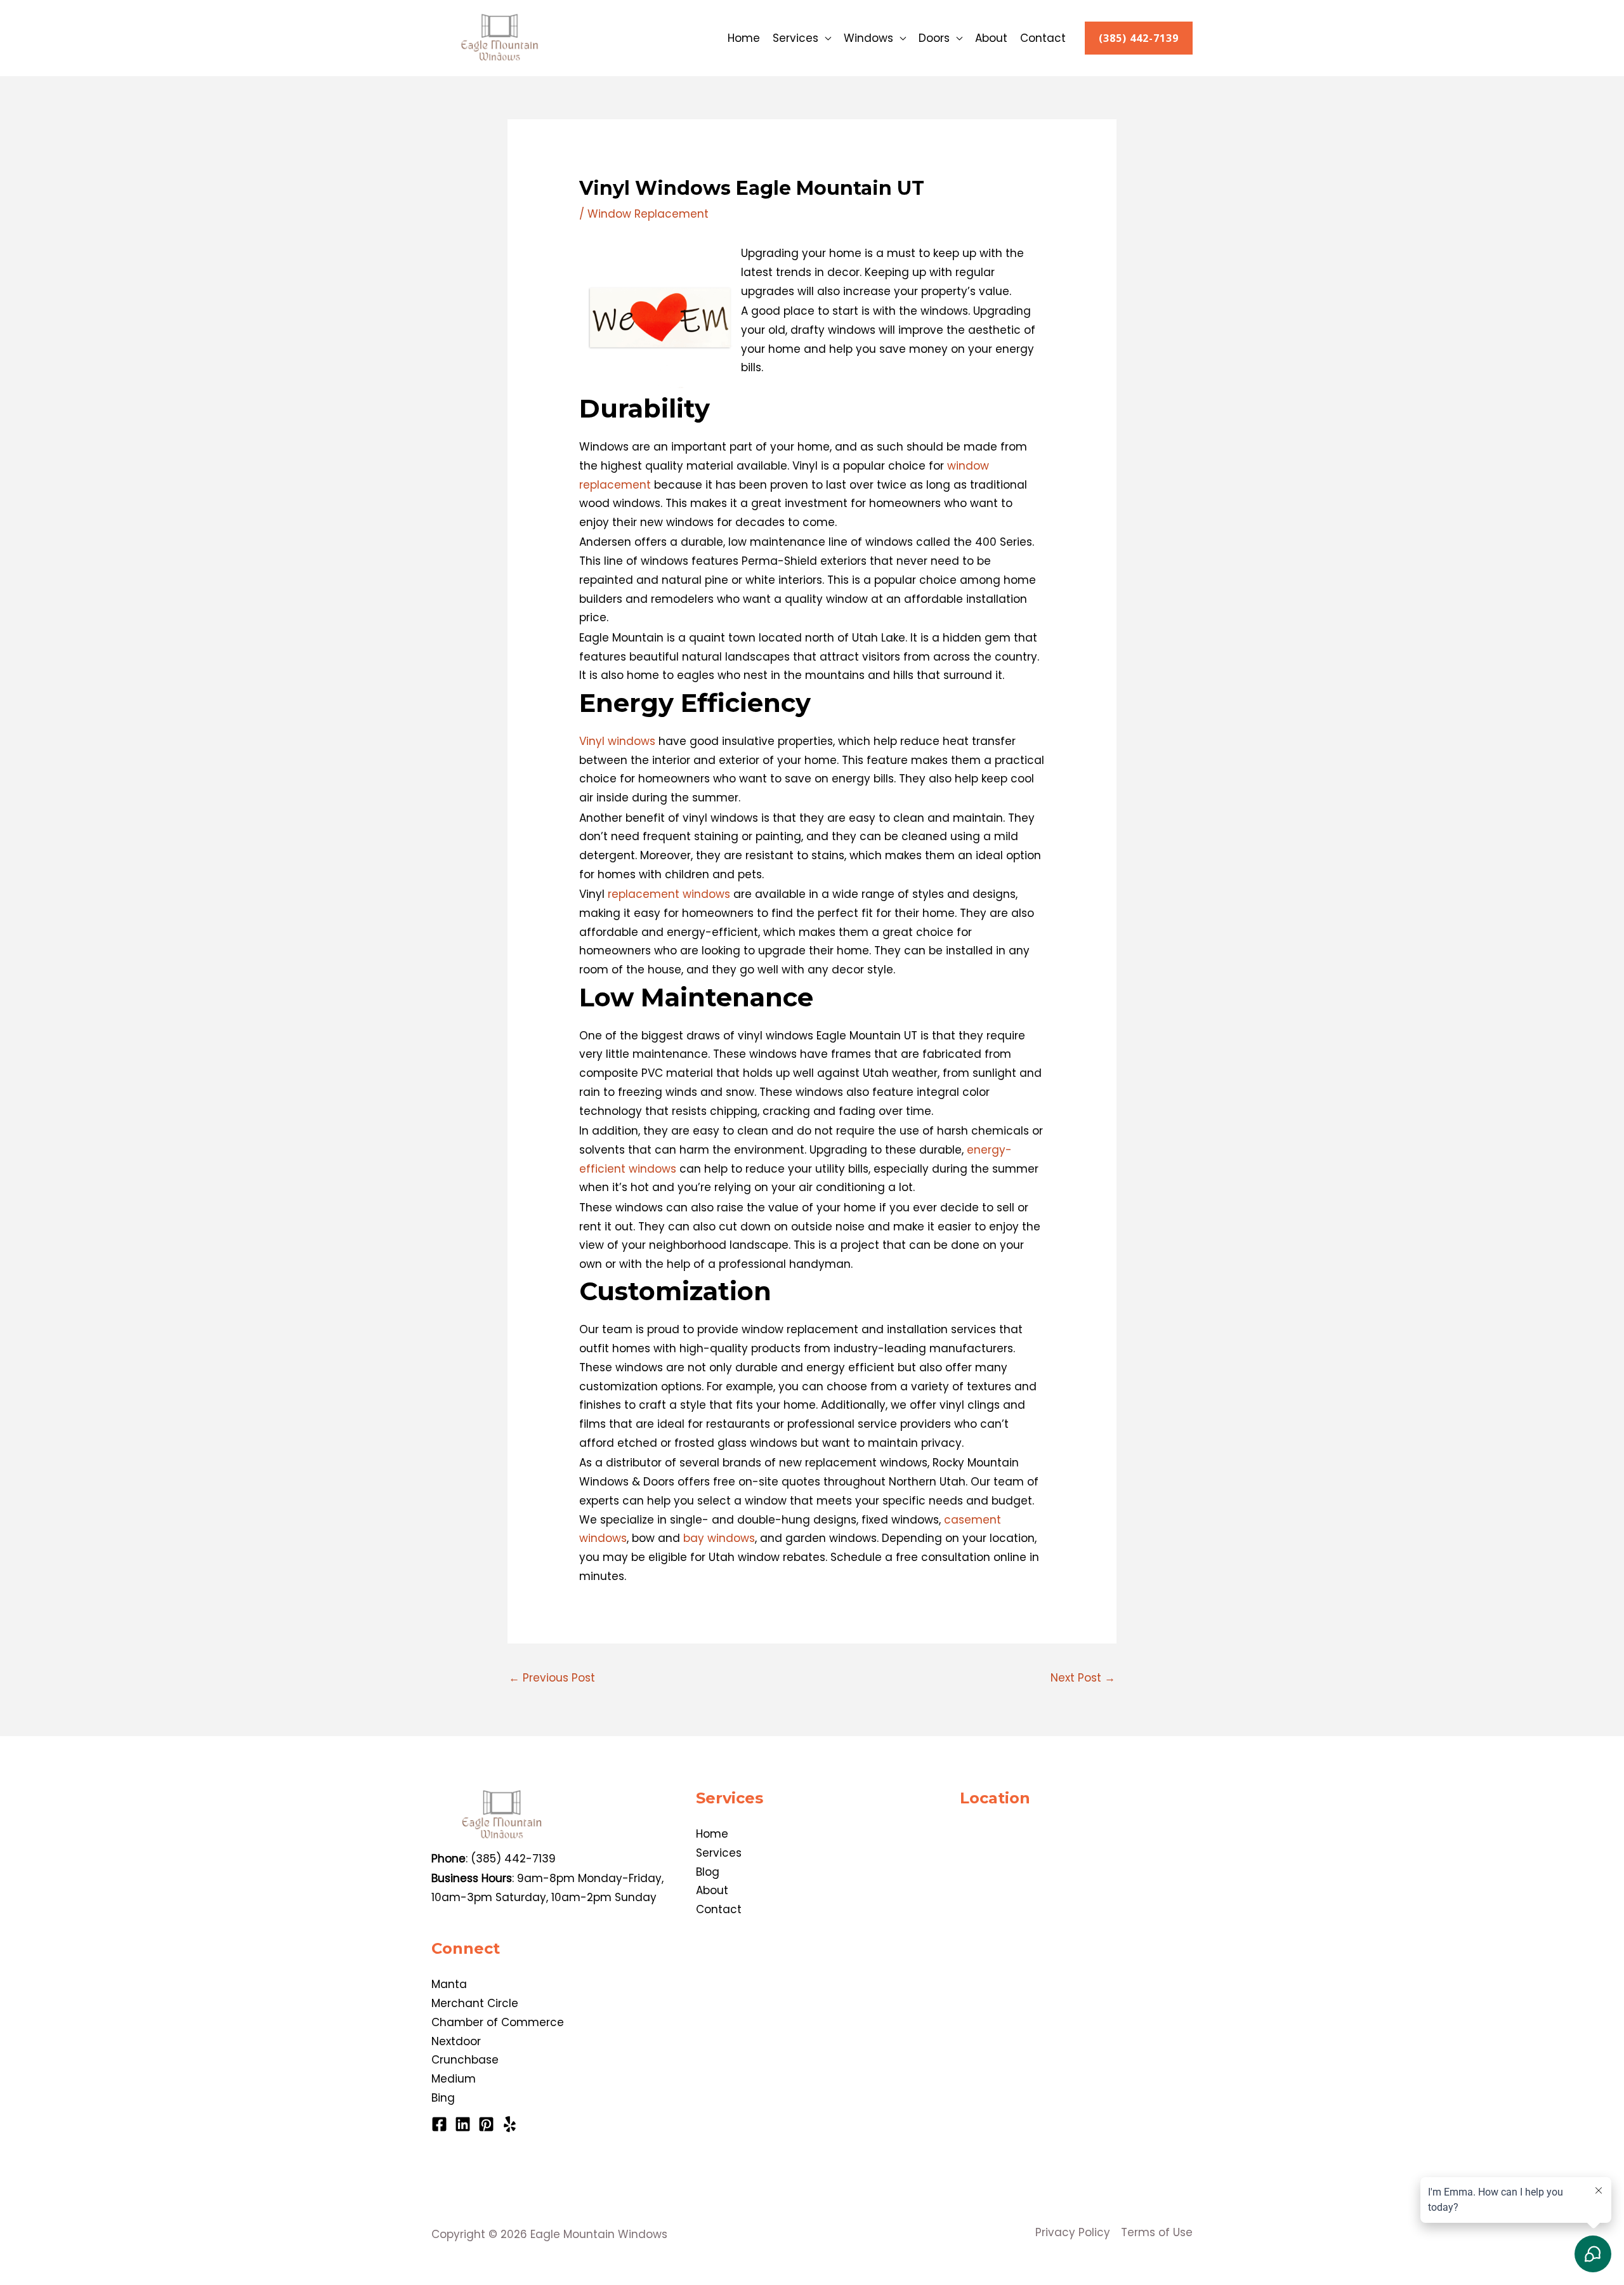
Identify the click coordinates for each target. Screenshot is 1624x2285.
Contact (1043, 38)
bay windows (719, 1538)
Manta (449, 1984)
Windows (868, 38)
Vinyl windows (617, 741)
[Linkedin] (463, 2124)
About (991, 38)
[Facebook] (439, 2124)
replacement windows (669, 894)
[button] (1139, 38)
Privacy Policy (1073, 2232)
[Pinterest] (486, 2124)
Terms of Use (1157, 2232)
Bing (443, 2098)
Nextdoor (456, 2041)
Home (744, 38)
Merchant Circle (475, 2003)
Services (796, 38)
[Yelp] (510, 2124)
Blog (708, 1872)
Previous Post (552, 1678)
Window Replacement (648, 214)
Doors (934, 38)
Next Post (1083, 1678)
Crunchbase (465, 2060)
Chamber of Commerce (498, 2022)
